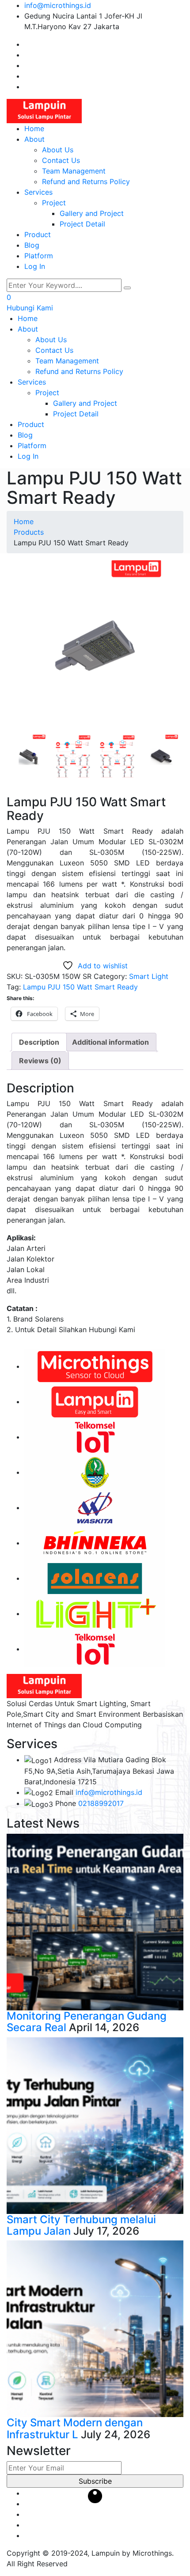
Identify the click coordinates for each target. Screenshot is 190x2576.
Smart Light (149, 976)
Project (54, 203)
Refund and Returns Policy (86, 181)
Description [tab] (39, 1042)
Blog (32, 245)
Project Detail (82, 224)
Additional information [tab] (110, 1042)
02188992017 (101, 1803)
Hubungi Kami (30, 308)
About (34, 139)
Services (38, 192)
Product (38, 234)
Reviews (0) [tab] (40, 1061)
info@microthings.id (58, 5)
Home (34, 128)
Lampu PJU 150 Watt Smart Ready (80, 987)
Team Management (74, 171)
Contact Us (61, 160)
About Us (58, 150)
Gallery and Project (92, 213)
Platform (39, 256)
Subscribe (95, 2481)
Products (29, 532)
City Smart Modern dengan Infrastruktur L (75, 2428)
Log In (35, 266)
